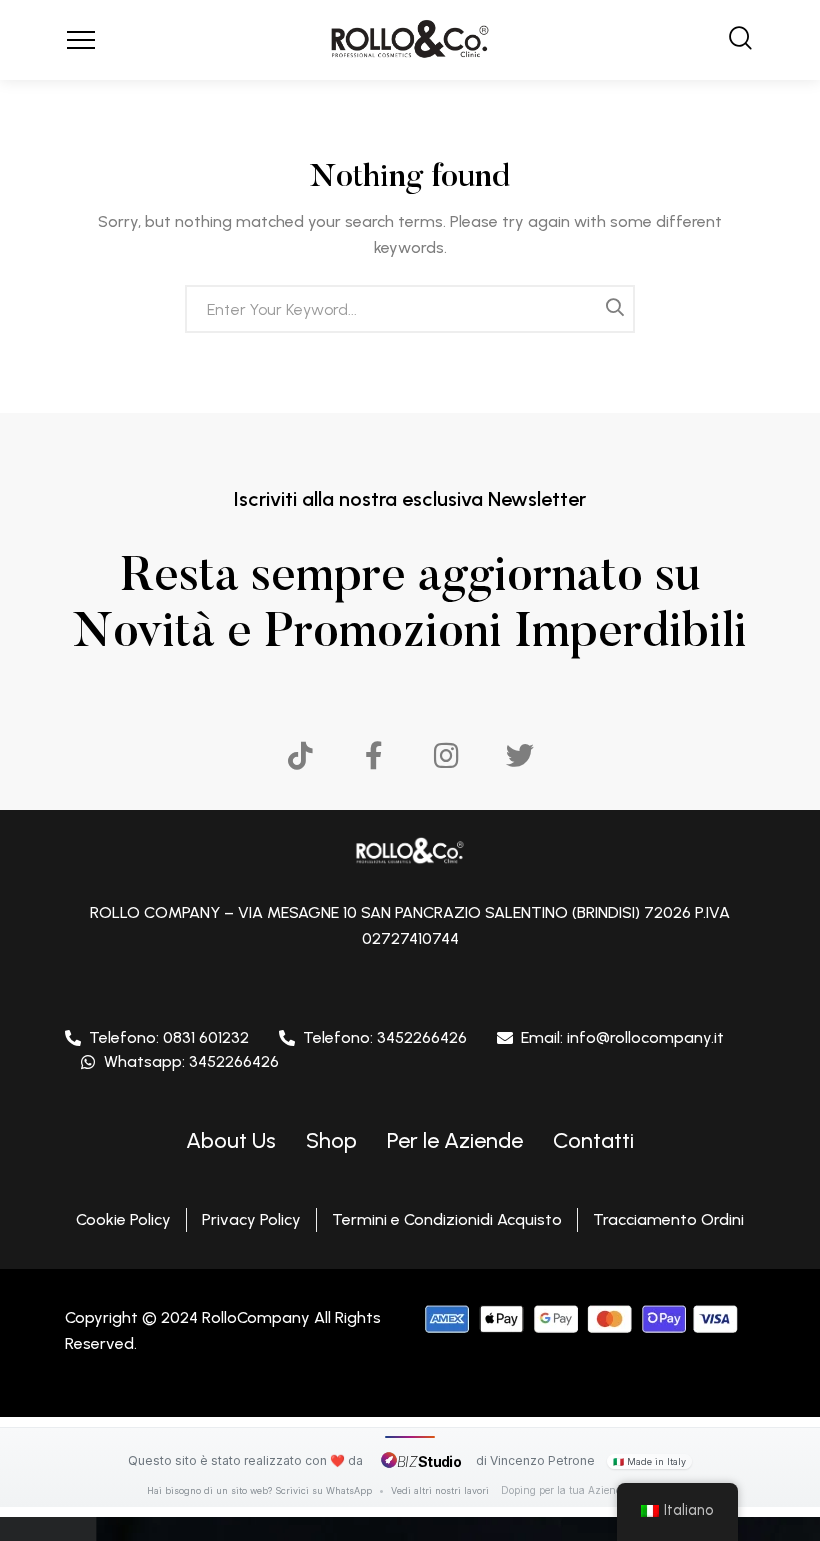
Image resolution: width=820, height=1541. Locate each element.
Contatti (593, 1140)
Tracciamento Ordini (668, 1219)
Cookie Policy (123, 1219)
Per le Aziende (455, 1140)
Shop (331, 1140)
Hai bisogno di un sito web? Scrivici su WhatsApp (261, 1490)
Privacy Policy (251, 1219)
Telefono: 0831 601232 (169, 1037)
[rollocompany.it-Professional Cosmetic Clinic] (410, 40)
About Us (231, 1140)
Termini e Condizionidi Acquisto (447, 1219)
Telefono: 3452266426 (385, 1037)
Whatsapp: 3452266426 (191, 1061)
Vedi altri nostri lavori (440, 1490)
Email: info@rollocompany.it (622, 1037)
